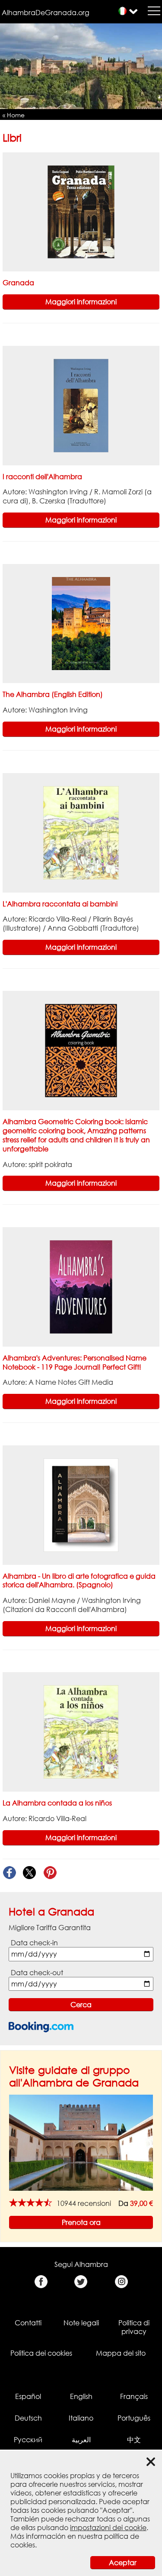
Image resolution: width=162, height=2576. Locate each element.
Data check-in (34, 1943)
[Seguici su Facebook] (41, 2282)
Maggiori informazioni (81, 302)
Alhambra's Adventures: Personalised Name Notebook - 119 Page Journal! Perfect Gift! (75, 1362)
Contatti (28, 2323)
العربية (81, 2440)
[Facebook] (9, 1873)
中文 (134, 2440)
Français (134, 2396)
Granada (18, 283)
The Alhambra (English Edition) (53, 694)
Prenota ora (81, 2222)
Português (134, 2418)
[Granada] (81, 211)
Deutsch (28, 2418)
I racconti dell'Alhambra (42, 477)
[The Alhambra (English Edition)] (81, 623)
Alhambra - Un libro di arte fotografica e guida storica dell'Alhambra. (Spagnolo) (79, 1581)
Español (28, 2396)
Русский (28, 2440)
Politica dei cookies (41, 2353)
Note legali (81, 2323)
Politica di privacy (134, 2327)
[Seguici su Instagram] (121, 2282)
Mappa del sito (121, 2353)
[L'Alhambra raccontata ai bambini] (81, 832)
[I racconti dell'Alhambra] (81, 405)
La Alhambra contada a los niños (57, 1803)
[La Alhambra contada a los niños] (81, 1731)
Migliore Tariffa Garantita (50, 1928)
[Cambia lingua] (122, 11)
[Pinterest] (50, 1873)
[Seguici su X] (81, 2282)
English (81, 2396)
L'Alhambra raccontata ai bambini (60, 904)
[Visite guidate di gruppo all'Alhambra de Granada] (81, 2142)
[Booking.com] (41, 2027)
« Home (14, 115)
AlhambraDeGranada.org (46, 13)
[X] (30, 1873)
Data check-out (37, 1973)
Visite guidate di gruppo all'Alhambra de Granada (74, 2076)
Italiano (81, 2418)
